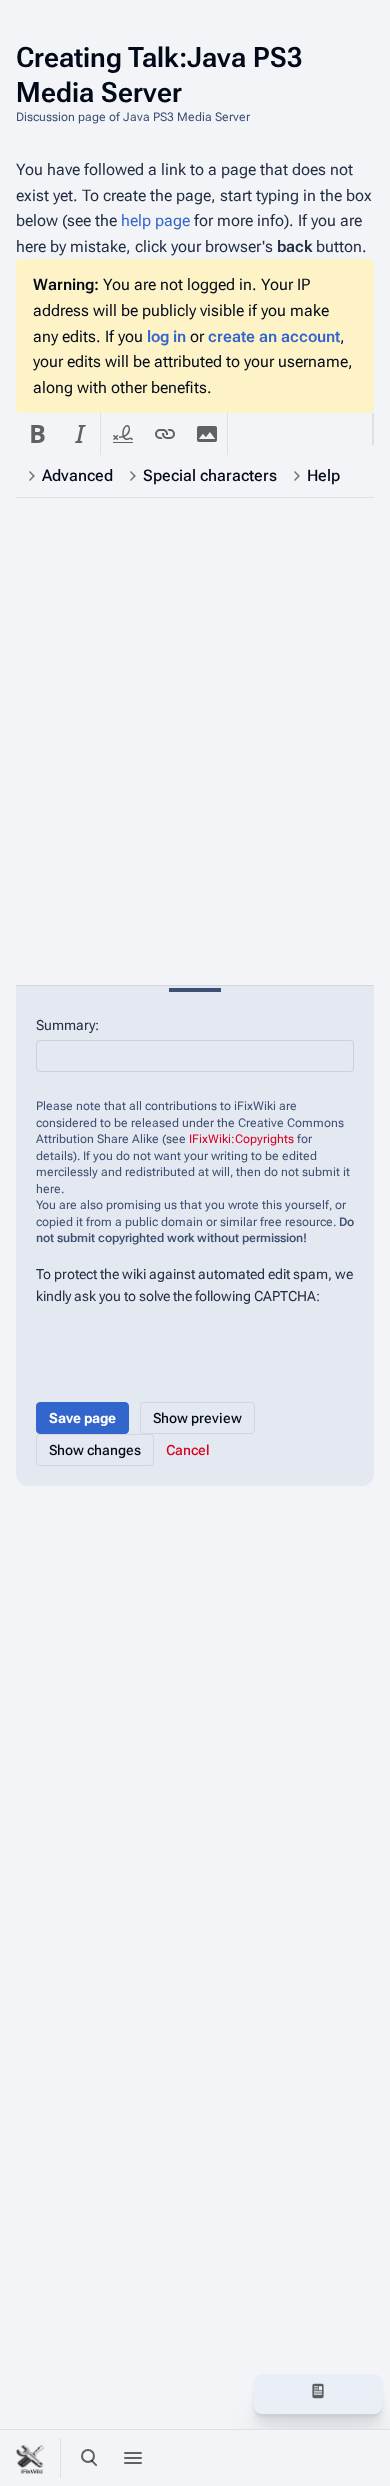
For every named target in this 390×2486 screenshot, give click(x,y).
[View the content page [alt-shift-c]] (318, 2391)
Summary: (67, 1025)
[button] (37, 434)
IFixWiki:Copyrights (241, 1139)
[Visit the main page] (32, 2458)
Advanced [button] (77, 475)
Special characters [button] (210, 475)
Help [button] (323, 475)
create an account (274, 336)
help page (155, 220)
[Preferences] (318, 2458)
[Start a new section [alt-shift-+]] (274, 2391)
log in (166, 336)
